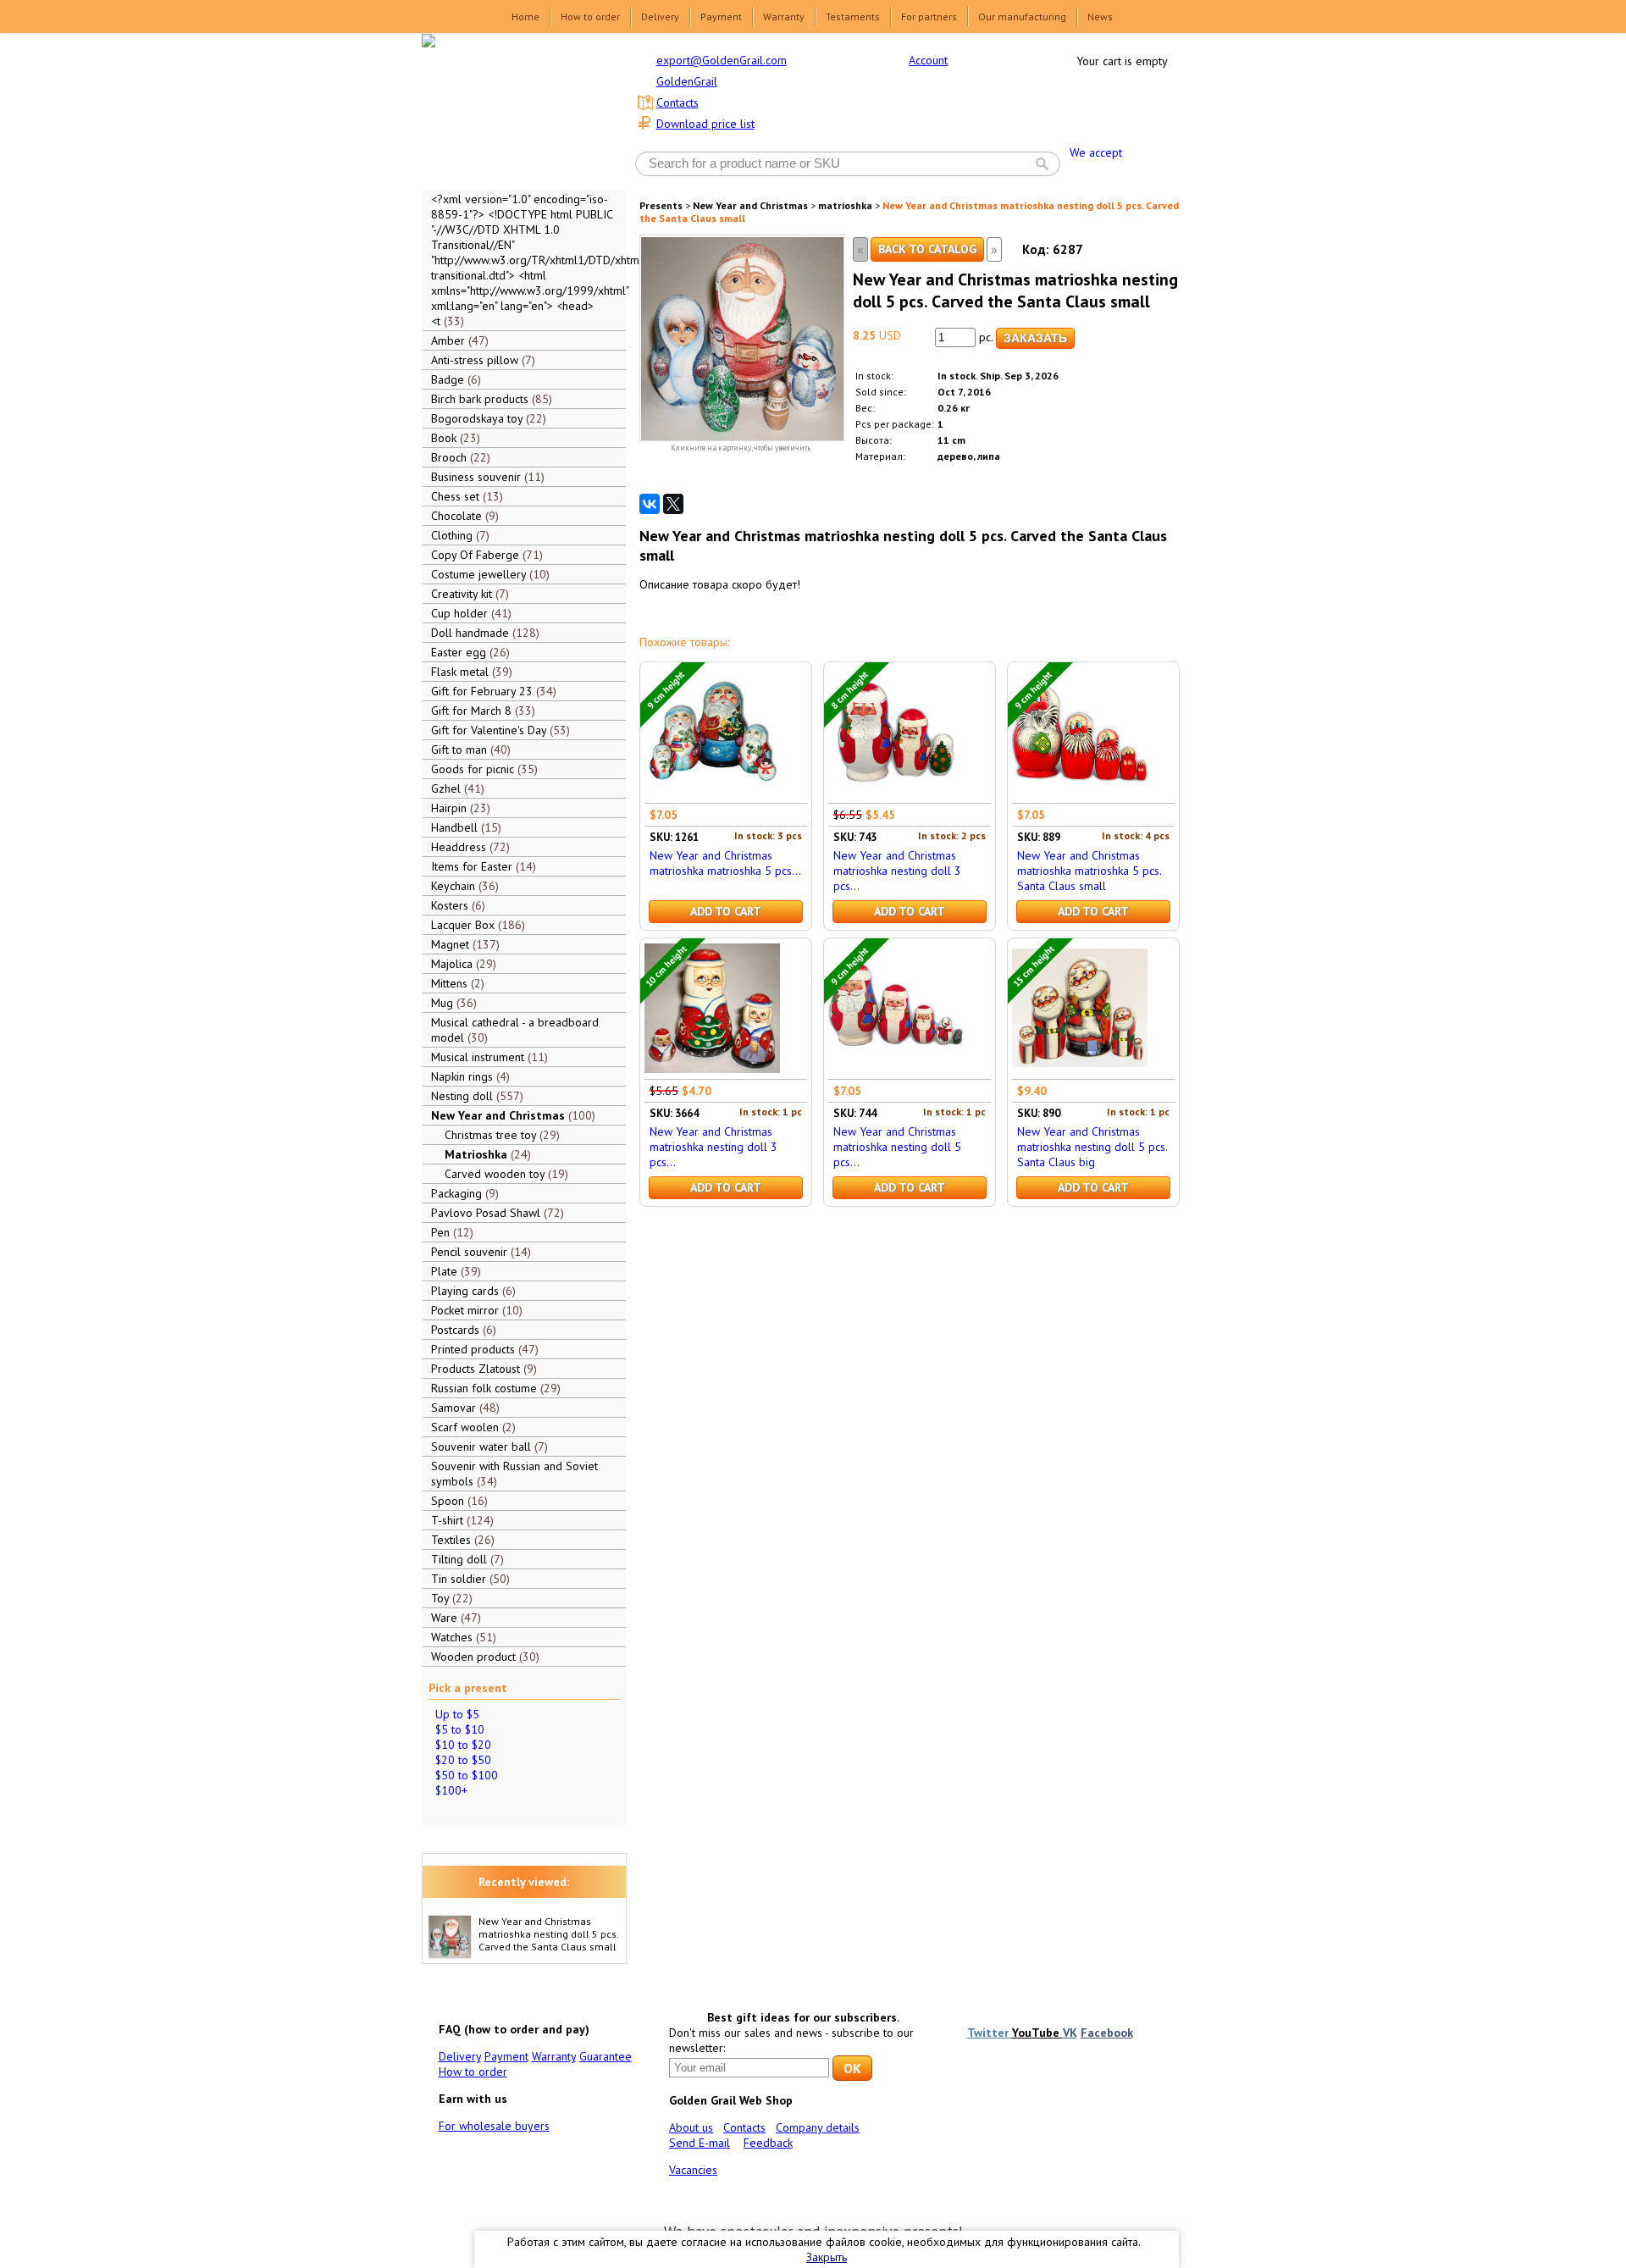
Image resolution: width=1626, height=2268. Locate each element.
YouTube (1037, 2033)
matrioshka (845, 205)
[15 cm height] (1080, 1071)
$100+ (451, 1790)
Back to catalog (927, 249)
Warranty (784, 17)
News (1100, 17)
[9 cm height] (712, 795)
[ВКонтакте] (650, 504)
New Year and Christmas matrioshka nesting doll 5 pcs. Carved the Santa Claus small (548, 1934)
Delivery (660, 17)
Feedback (768, 2143)
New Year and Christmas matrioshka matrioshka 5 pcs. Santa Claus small (1089, 871)
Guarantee (606, 2056)
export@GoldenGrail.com (722, 60)
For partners (929, 17)
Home (525, 17)
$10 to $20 (463, 1745)
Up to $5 (457, 1714)
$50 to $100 (467, 1775)
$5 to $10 (460, 1729)
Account (928, 60)
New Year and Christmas (750, 205)
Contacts (677, 102)
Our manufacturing (1022, 17)
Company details (818, 2127)
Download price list (705, 124)
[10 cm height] (712, 1071)
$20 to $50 (463, 1760)
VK (1070, 2033)
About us (691, 2127)
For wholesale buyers (494, 2126)
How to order (590, 17)
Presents (661, 205)
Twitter (990, 2033)
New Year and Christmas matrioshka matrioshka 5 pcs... (725, 863)
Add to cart (726, 911)
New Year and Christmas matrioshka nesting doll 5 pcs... (897, 1147)
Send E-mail (700, 2143)
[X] (673, 504)
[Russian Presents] (512, 110)
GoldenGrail (687, 81)
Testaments (853, 17)
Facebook (1107, 2033)
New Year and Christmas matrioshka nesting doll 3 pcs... (897, 871)
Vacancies (693, 2170)
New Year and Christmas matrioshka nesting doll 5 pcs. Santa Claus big (1092, 1147)
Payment (721, 17)
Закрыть (827, 2257)
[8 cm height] (896, 795)
